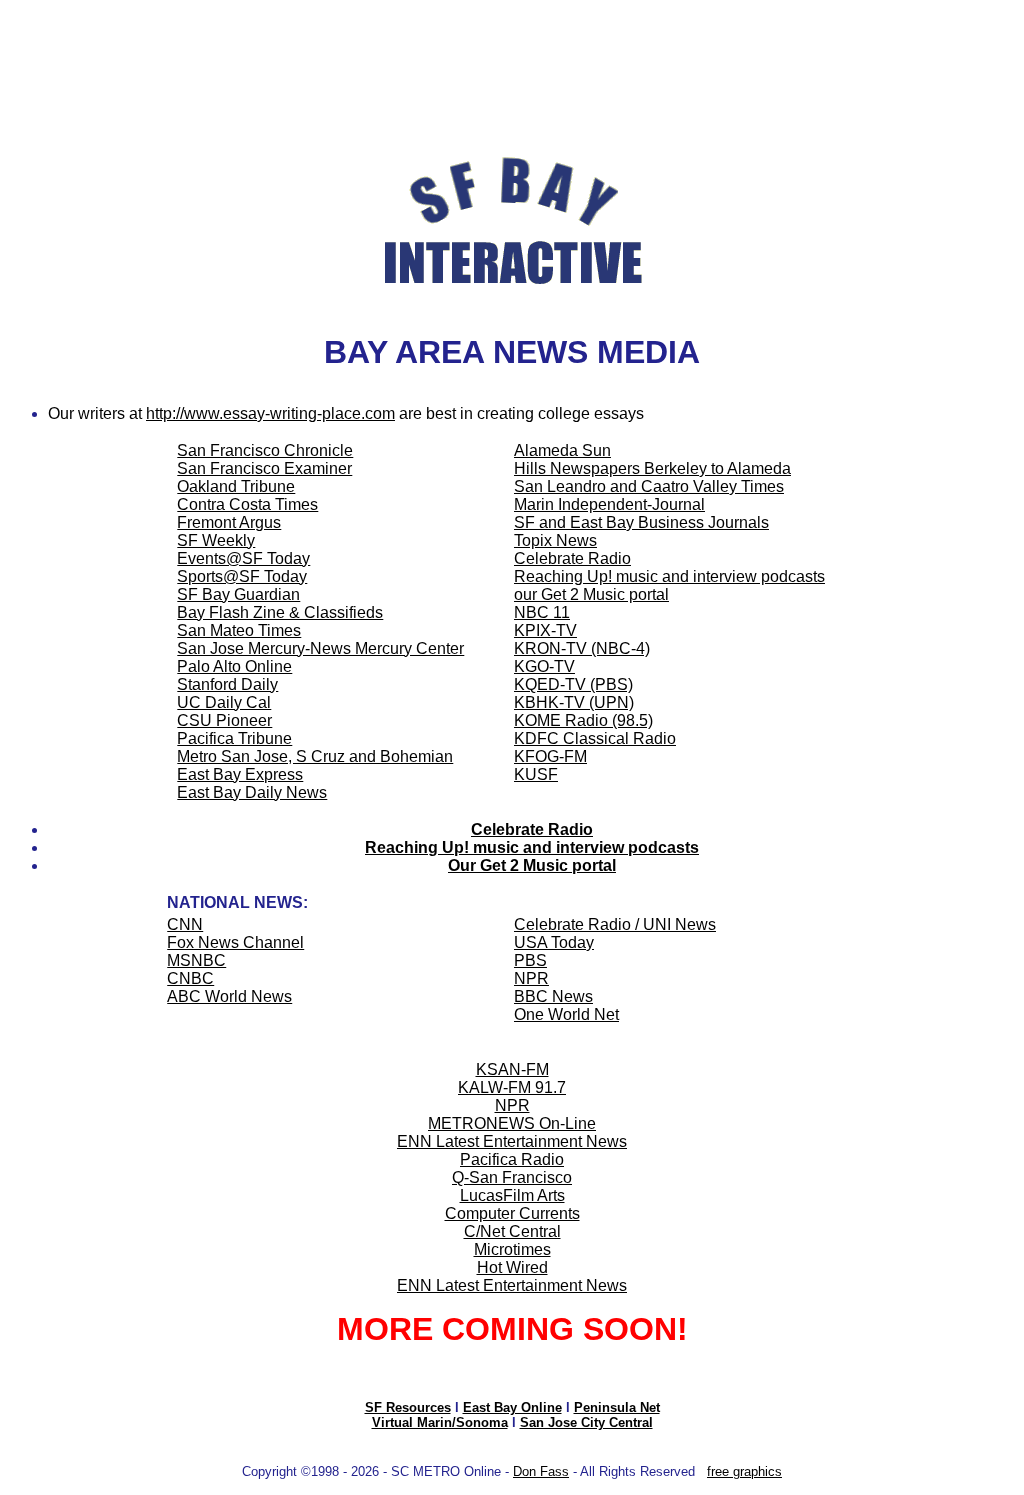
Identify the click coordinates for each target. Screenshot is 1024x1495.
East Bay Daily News (252, 792)
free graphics (744, 1471)
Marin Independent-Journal (609, 504)
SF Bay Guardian (238, 594)
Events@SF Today (243, 558)
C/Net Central (512, 1231)
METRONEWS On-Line (512, 1123)
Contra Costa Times (247, 504)
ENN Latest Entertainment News (512, 1141)
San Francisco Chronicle (265, 450)
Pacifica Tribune (234, 738)
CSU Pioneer (224, 720)
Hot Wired (512, 1267)
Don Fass (541, 1471)
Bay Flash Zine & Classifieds (280, 612)
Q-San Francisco (512, 1177)
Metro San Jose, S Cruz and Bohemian (315, 756)
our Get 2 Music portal (591, 594)
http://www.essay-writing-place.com (270, 413)
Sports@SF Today (242, 576)
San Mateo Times (239, 630)
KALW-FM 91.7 (512, 1087)
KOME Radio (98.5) (583, 720)
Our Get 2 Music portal (532, 865)
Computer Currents (512, 1213)
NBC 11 (542, 612)
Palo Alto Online (234, 666)
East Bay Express (240, 774)
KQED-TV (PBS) (573, 684)
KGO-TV (544, 666)
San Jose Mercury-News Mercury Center (320, 648)
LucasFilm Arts (512, 1195)
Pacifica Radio (512, 1159)
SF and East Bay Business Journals (641, 522)
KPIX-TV (545, 630)
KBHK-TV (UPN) (574, 702)
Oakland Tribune (236, 486)
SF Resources (408, 1407)
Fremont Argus (229, 522)
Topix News (555, 540)
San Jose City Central (586, 1422)
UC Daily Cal (224, 702)
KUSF (536, 774)
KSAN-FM (512, 1069)
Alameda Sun (562, 450)
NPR (512, 1105)
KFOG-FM (550, 756)
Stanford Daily (227, 684)
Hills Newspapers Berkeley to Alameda (652, 468)
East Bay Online (512, 1407)
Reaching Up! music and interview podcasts (669, 576)
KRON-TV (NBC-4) (582, 648)
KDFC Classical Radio (595, 738)
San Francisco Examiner (264, 468)
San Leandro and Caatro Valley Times (649, 486)
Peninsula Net (617, 1407)
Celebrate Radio (572, 558)
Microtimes (512, 1249)
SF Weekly (216, 540)
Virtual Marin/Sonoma (440, 1422)
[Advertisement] (512, 53)
